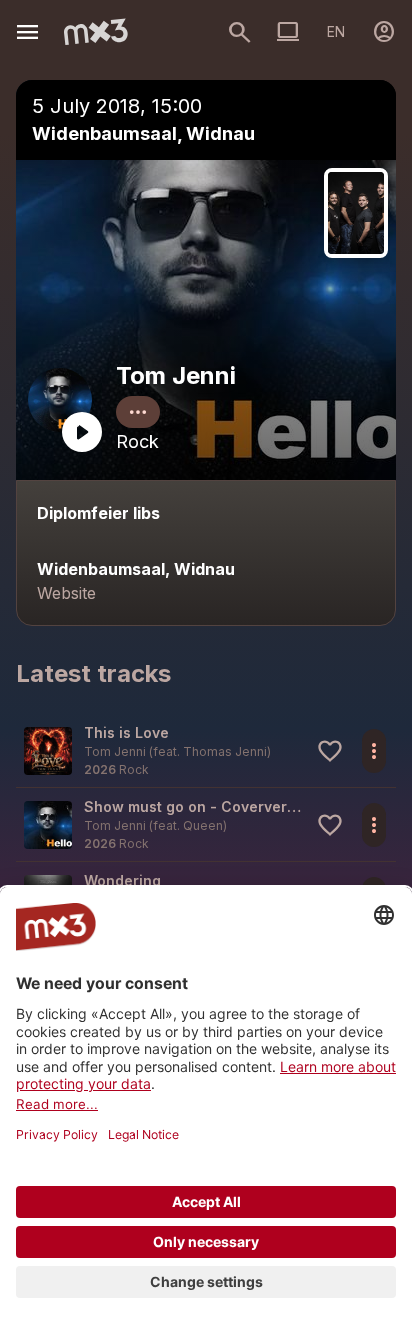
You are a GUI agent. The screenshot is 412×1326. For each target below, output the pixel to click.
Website (66, 593)
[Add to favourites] (330, 751)
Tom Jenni (176, 375)
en (336, 31)
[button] (206, 750)
